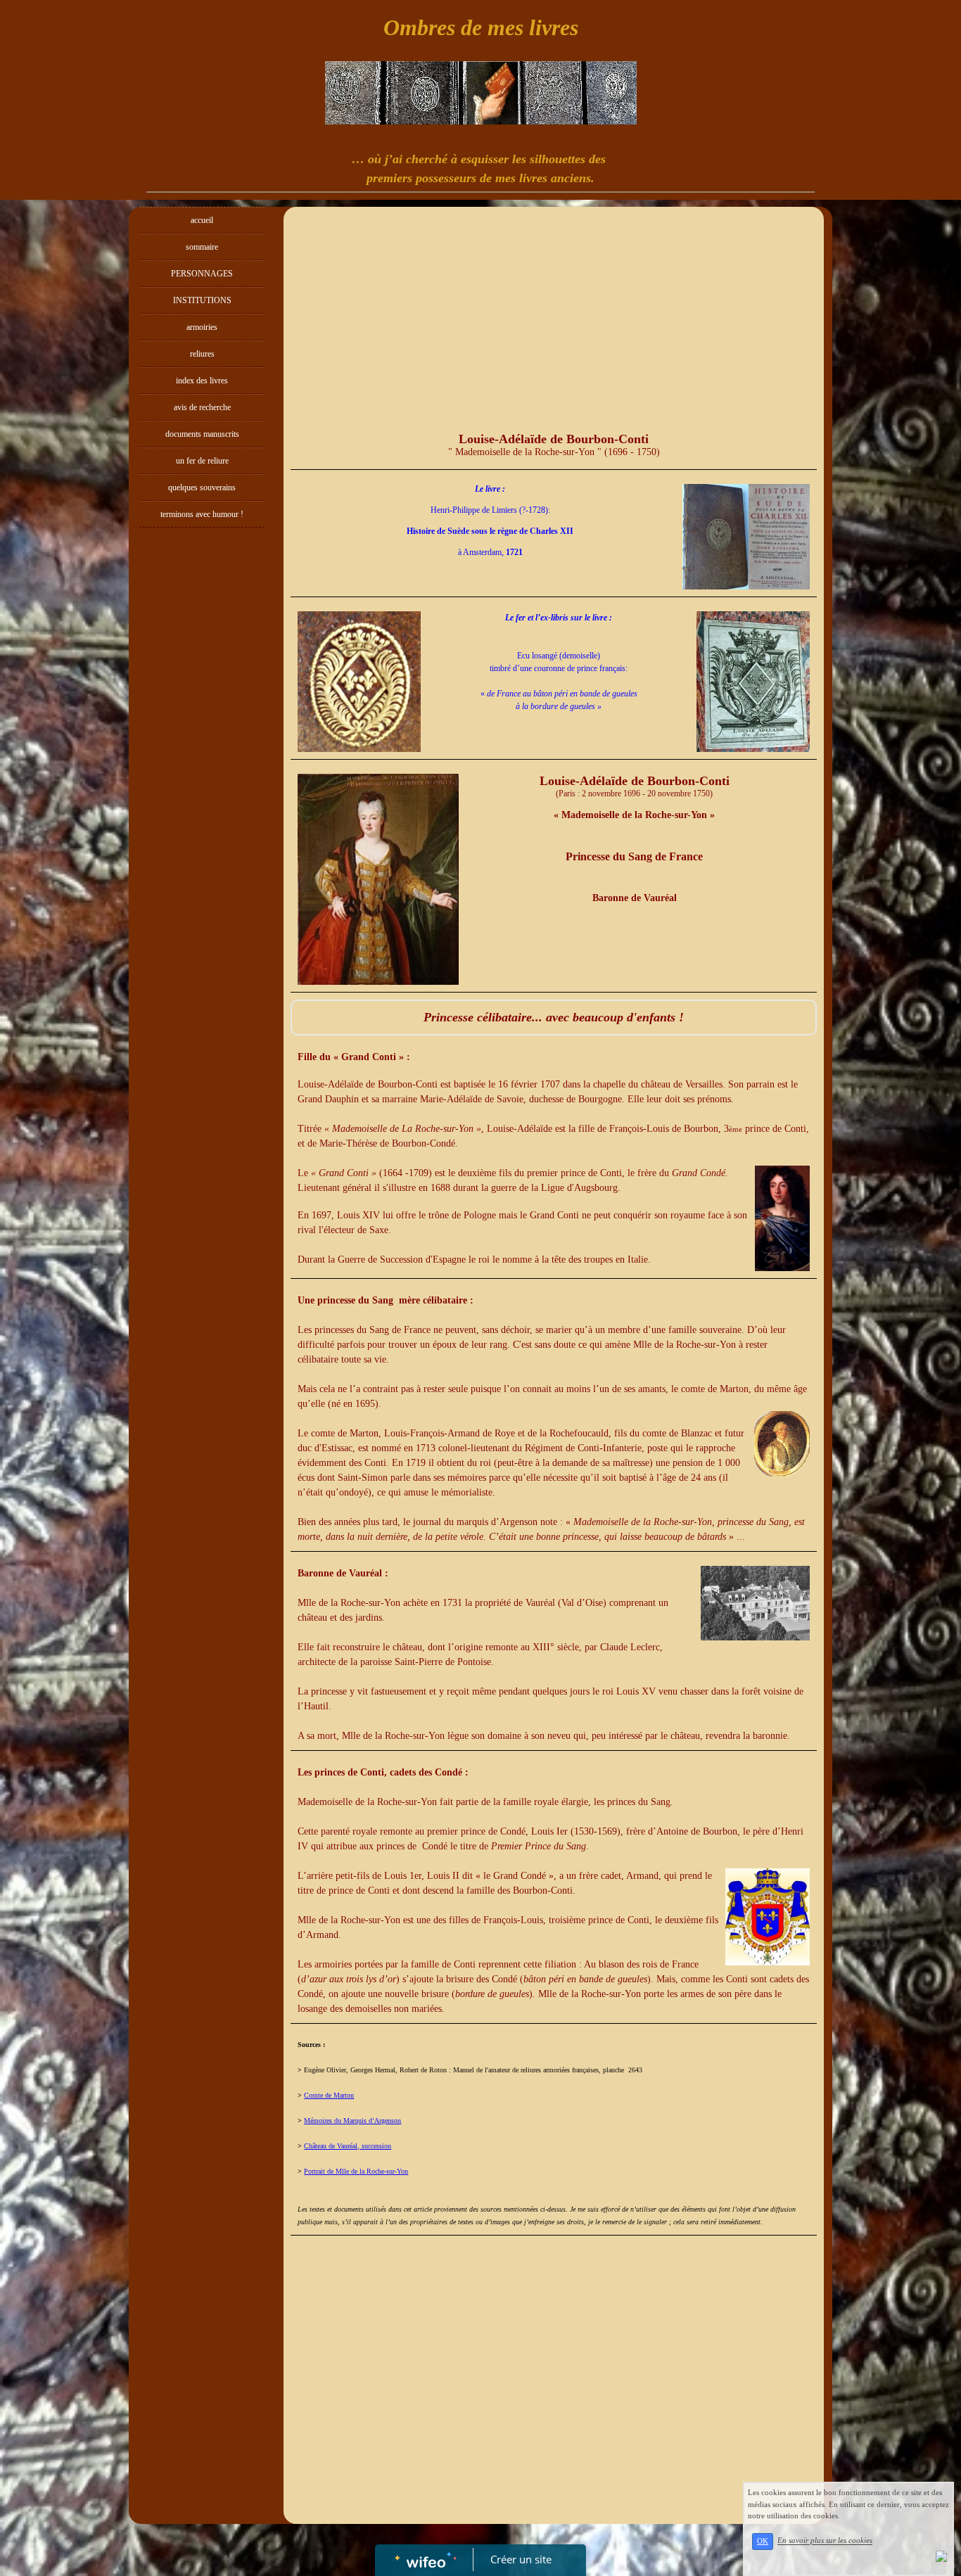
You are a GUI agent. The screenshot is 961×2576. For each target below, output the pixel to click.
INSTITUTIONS (202, 300)
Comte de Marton (329, 2095)
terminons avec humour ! (202, 514)
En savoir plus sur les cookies (825, 2541)
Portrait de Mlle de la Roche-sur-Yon (356, 2171)
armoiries (202, 327)
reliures (202, 354)
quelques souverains (202, 487)
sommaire (202, 247)
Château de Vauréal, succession (348, 2146)
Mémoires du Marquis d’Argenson (352, 2121)
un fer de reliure (202, 461)
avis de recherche (202, 407)
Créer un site (521, 2559)
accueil (202, 220)
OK (763, 2541)
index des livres (202, 381)
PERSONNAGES (202, 274)
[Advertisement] (202, 816)
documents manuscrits (202, 434)
